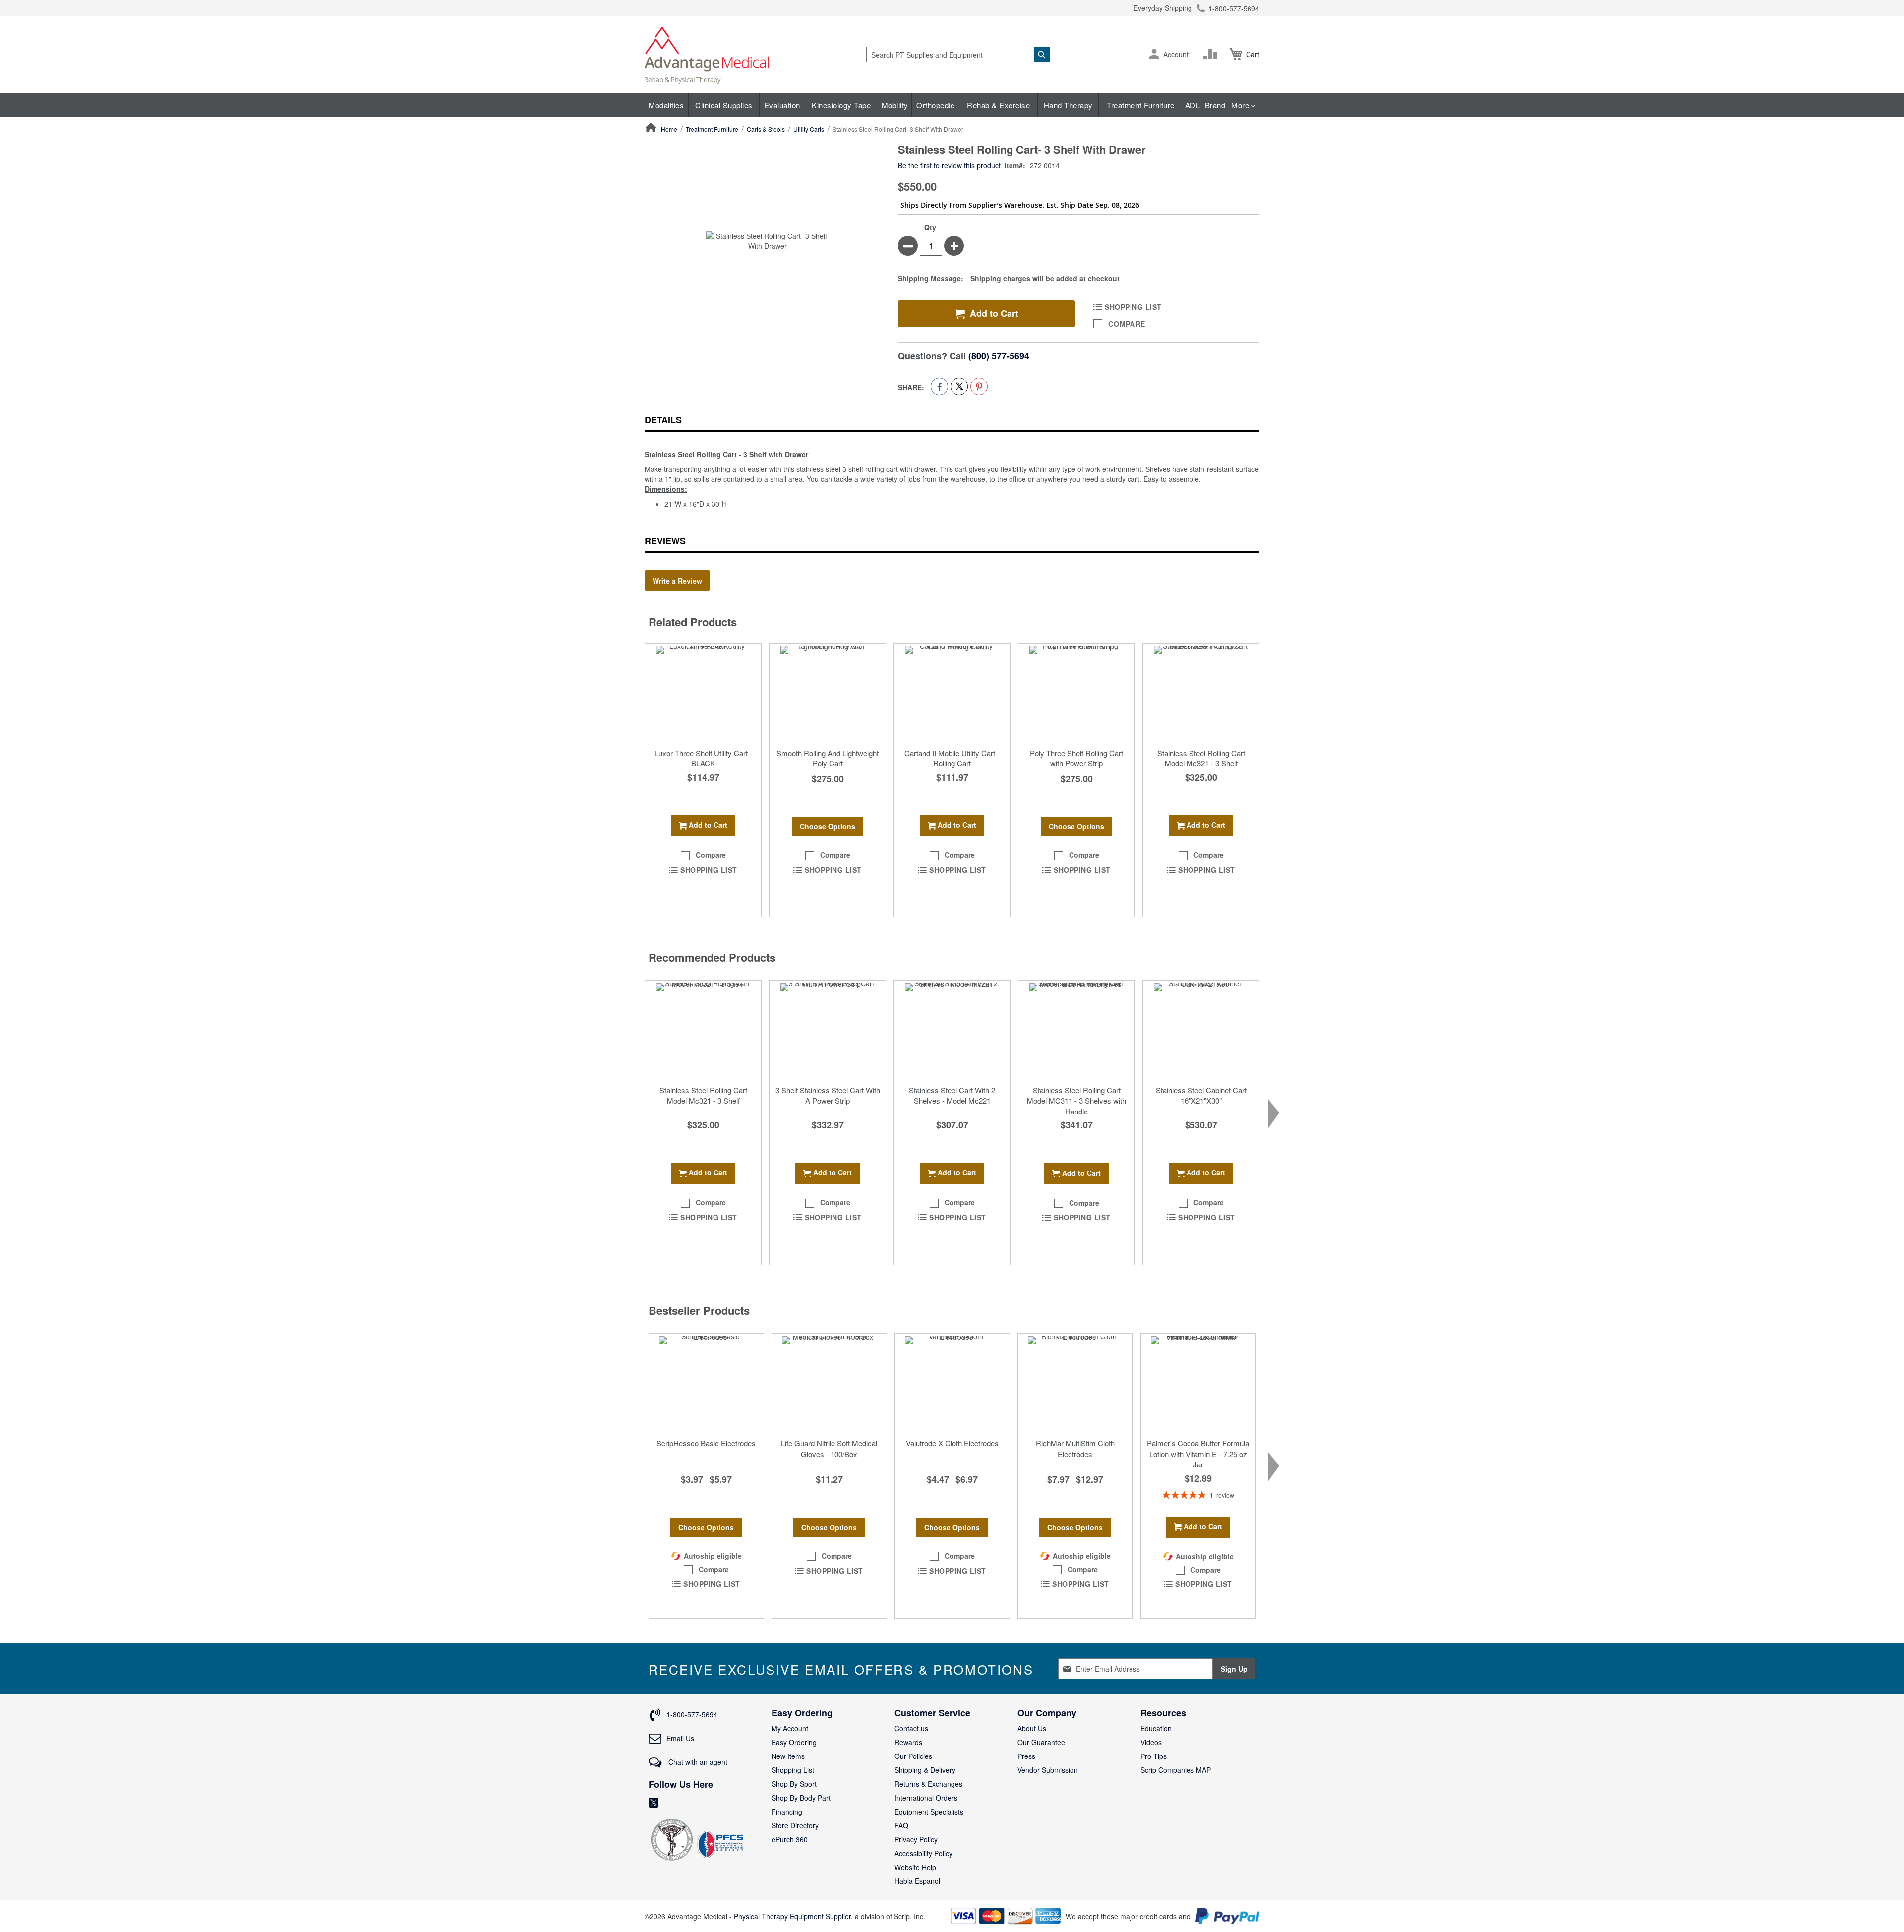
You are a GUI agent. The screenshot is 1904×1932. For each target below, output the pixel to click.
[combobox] (958, 55)
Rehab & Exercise (998, 105)
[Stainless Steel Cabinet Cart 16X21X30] (1201, 1030)
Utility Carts (809, 129)
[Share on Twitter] (959, 386)
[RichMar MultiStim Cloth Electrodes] (1075, 1383)
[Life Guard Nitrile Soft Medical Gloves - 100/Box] (829, 1383)
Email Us (680, 1738)
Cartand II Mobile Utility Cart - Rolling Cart (952, 758)
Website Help (915, 1867)
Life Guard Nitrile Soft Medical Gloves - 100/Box (829, 1448)
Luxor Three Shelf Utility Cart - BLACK (703, 758)
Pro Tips (1154, 1756)
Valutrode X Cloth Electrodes (952, 1443)
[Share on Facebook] (939, 386)
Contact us (911, 1728)
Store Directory (795, 1825)
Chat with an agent (697, 1762)
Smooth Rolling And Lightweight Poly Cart (828, 758)
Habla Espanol (917, 1881)
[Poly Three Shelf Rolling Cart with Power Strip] (1076, 693)
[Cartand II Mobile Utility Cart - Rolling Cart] (952, 693)
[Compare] (1212, 54)
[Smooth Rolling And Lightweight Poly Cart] (828, 693)
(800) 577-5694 (999, 356)
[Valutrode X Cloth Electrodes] (952, 1383)
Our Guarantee (1041, 1742)
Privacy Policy (916, 1839)
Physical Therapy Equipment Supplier (792, 1916)
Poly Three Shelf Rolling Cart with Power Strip (1076, 758)
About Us (1032, 1728)
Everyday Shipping (1163, 8)
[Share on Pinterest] (979, 386)
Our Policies (913, 1756)
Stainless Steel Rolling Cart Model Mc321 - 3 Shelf (1201, 758)
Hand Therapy (1068, 105)
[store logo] (707, 54)
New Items (788, 1756)
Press (1026, 1756)
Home (669, 129)
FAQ (901, 1825)
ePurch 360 (790, 1839)
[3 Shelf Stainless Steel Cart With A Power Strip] (828, 1030)
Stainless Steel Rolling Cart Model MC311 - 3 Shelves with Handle (1076, 1101)
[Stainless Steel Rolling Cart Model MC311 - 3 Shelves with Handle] (1076, 1030)
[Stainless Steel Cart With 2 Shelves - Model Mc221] (952, 1030)
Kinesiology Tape (841, 105)
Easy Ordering (794, 1742)
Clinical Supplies (724, 105)
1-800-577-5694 (1234, 8)
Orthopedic (935, 105)
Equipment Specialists (929, 1812)
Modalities (666, 105)
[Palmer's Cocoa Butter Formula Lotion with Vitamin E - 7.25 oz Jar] (1198, 1383)
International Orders (926, 1798)
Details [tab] (663, 420)
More (1241, 105)
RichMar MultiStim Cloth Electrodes (1075, 1448)
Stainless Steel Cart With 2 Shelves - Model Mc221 (952, 1095)
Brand (1215, 105)
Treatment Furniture (1141, 105)
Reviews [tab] (665, 541)
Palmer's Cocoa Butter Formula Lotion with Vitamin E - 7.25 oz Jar (1198, 1454)
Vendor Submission (1048, 1770)
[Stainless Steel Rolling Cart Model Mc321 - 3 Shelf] (1201, 693)
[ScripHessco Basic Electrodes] (706, 1383)
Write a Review (677, 581)
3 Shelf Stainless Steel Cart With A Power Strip (828, 1095)
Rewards (908, 1742)
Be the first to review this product (949, 165)
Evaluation (782, 105)
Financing (787, 1812)
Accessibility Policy (923, 1853)
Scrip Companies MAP (1176, 1770)
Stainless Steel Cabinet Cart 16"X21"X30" (1201, 1095)
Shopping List (793, 1770)
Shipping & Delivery (925, 1770)
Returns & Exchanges (928, 1784)
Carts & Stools (766, 129)
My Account (790, 1728)
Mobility (895, 105)
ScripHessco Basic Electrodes (706, 1443)
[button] (1154, 55)
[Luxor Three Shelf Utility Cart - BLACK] (703, 693)
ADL (1193, 105)
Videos (1151, 1742)
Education (1156, 1728)
